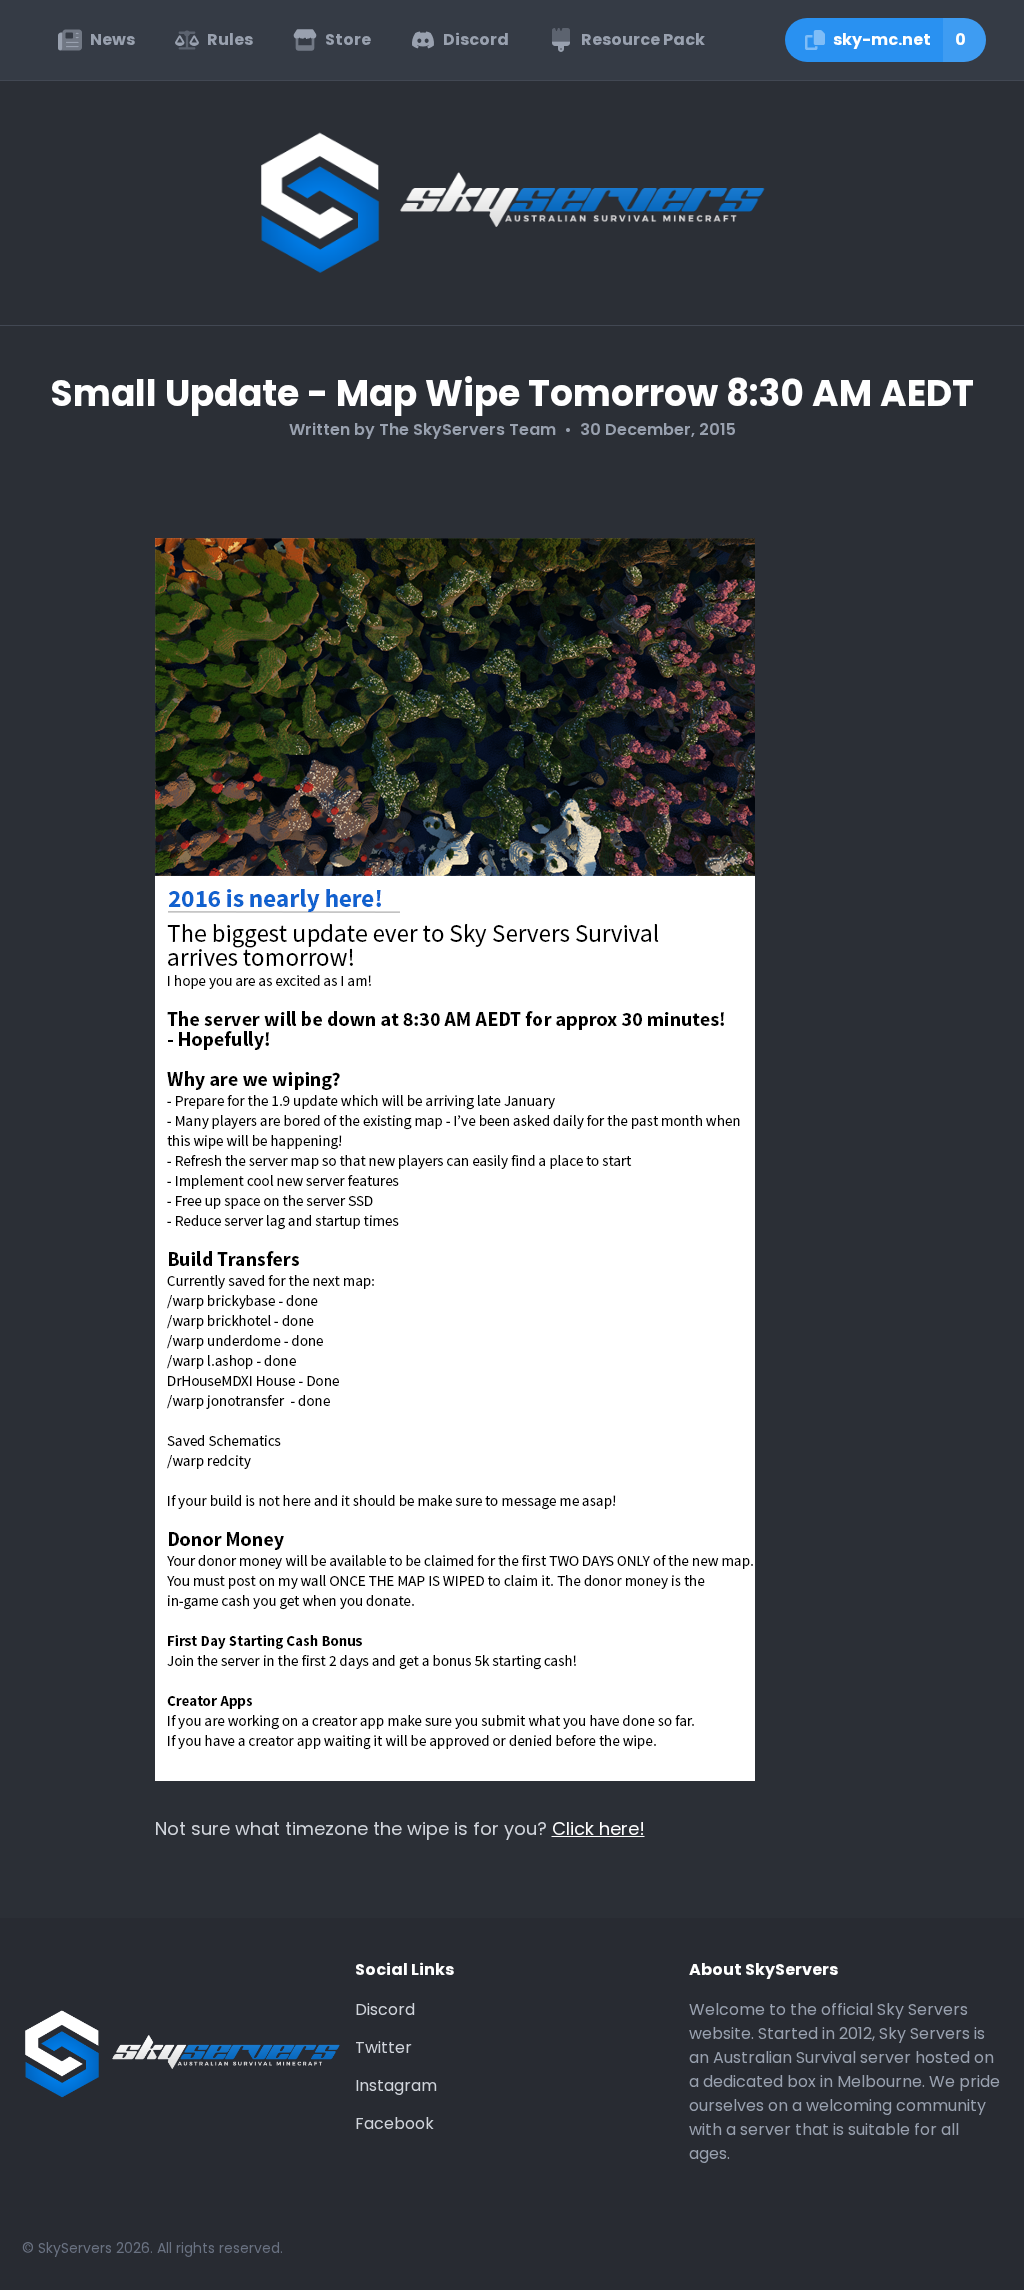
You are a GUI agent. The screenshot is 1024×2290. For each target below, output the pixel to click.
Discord (385, 2009)
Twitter (383, 2047)
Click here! (598, 1828)
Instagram (396, 2085)
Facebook (394, 2123)
